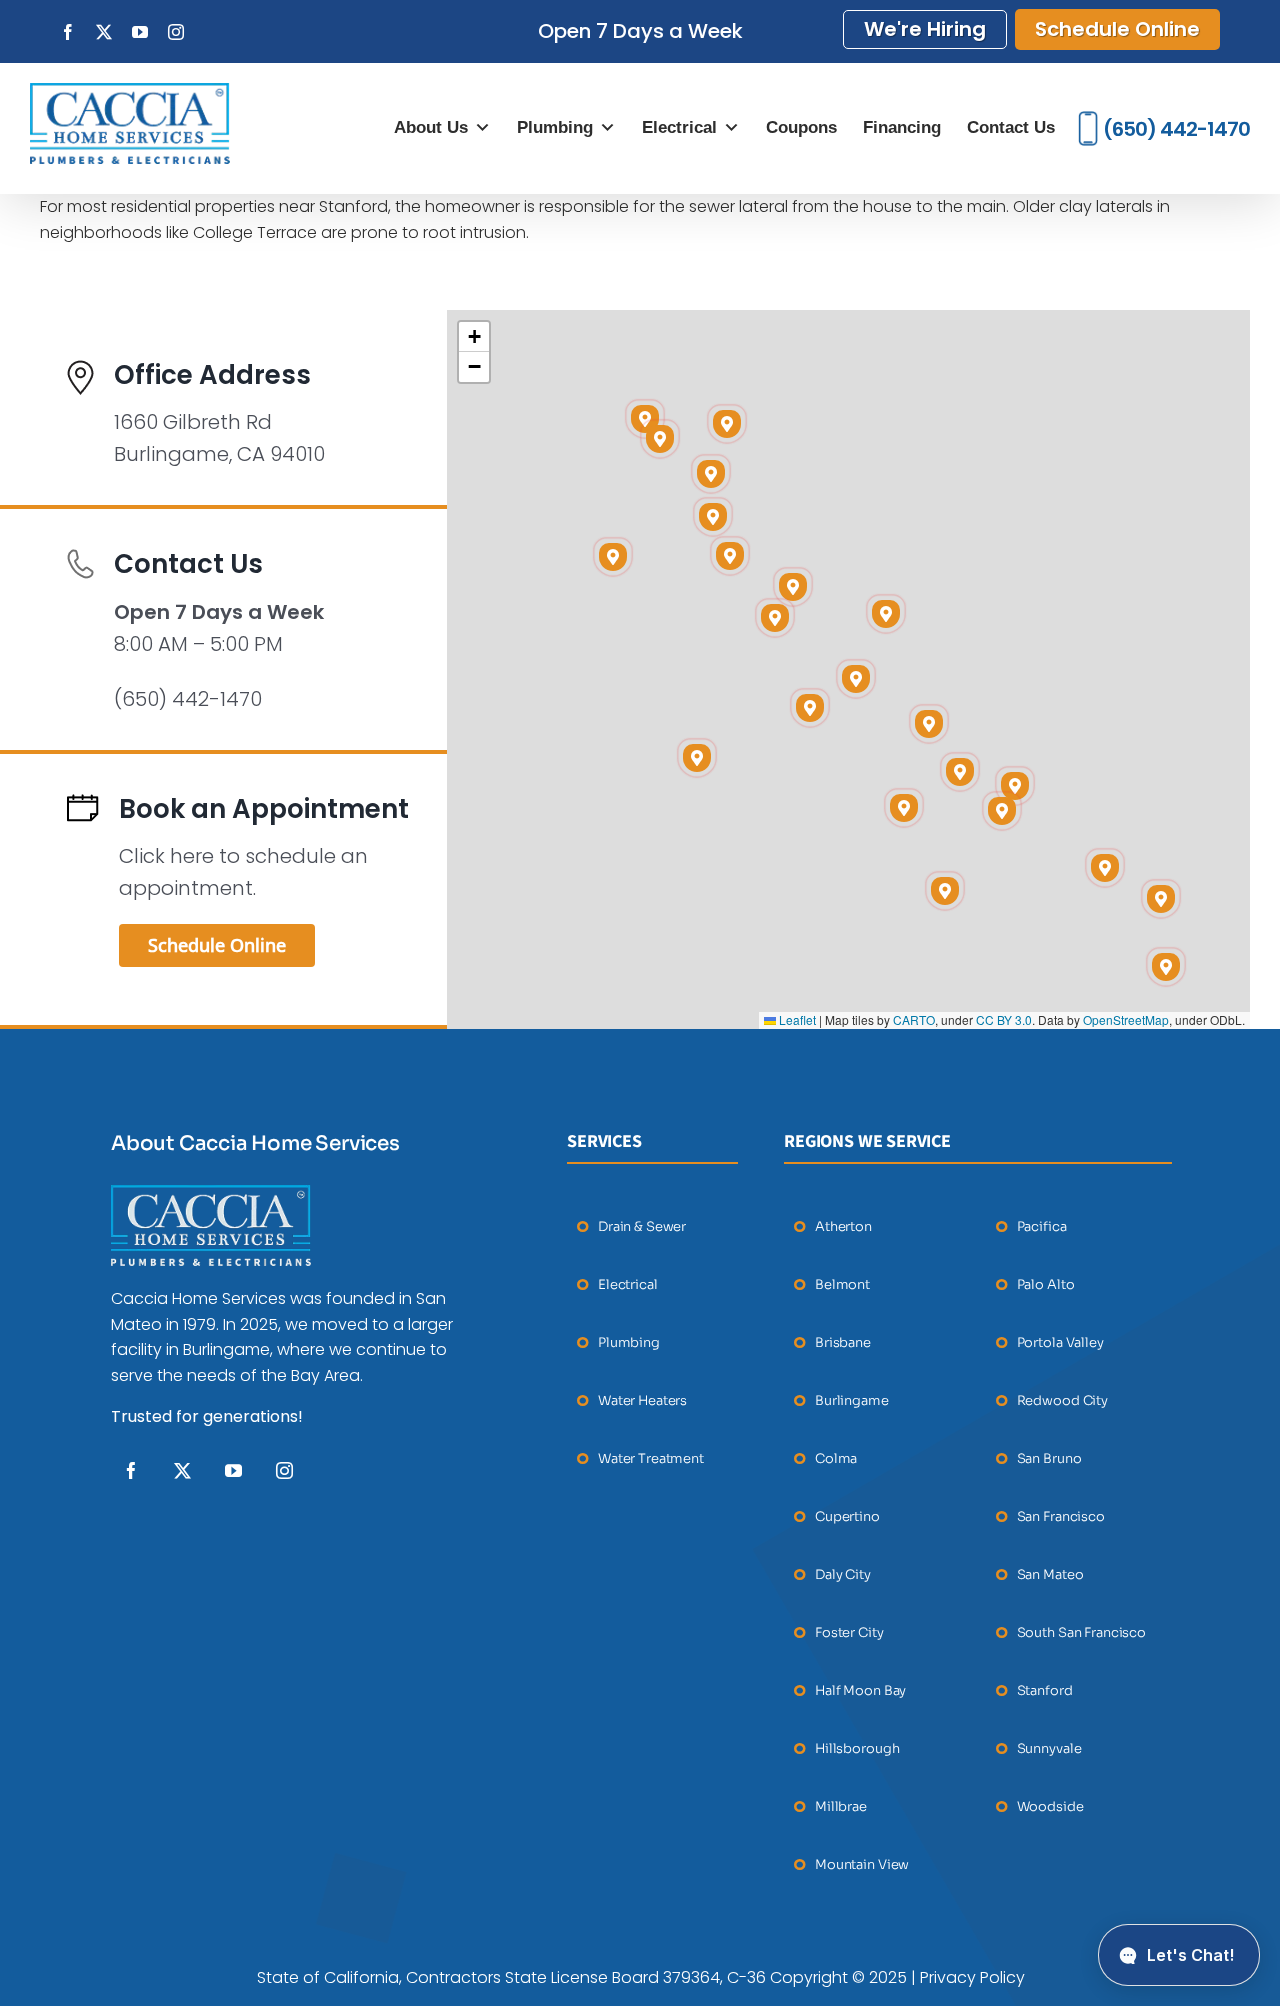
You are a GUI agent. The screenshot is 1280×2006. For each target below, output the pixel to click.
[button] (960, 772)
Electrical (679, 127)
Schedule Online (1117, 29)
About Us (431, 127)
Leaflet (796, 1019)
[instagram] (284, 1470)
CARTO (914, 1019)
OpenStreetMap (1126, 1019)
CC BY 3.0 (1004, 1019)
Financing (902, 127)
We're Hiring (925, 29)
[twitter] (182, 1470)
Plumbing (555, 127)
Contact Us (1011, 127)
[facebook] (131, 1470)
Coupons (801, 127)
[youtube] (233, 1470)
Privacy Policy (972, 1977)
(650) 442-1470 (1176, 129)
